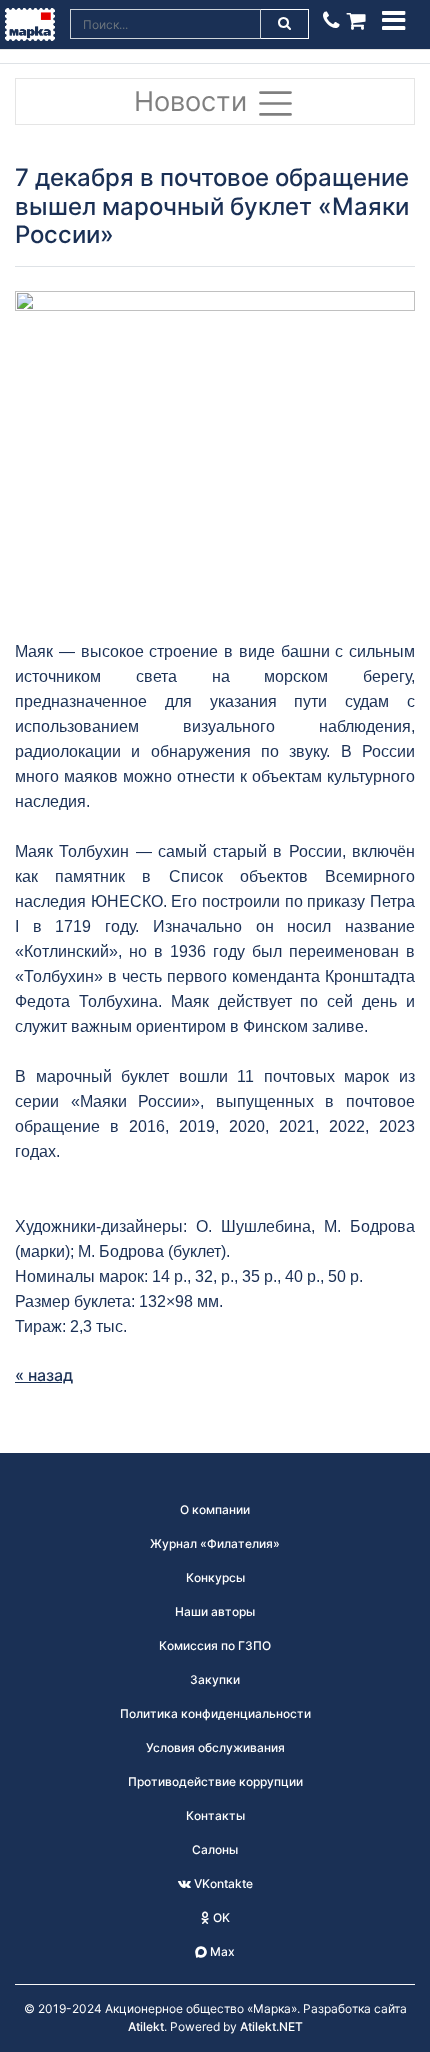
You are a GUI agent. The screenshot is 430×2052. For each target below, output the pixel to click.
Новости (194, 101)
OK (220, 1917)
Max (221, 1951)
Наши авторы (215, 1611)
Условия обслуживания (215, 1747)
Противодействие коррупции (215, 1781)
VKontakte (222, 1883)
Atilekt (146, 2026)
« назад (44, 1375)
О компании (215, 1509)
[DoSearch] (285, 24)
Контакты (215, 1815)
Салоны (215, 1849)
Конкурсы (215, 1577)
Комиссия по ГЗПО (215, 1645)
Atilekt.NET (271, 2026)
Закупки (215, 1679)
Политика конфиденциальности (215, 1713)
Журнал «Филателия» (215, 1543)
